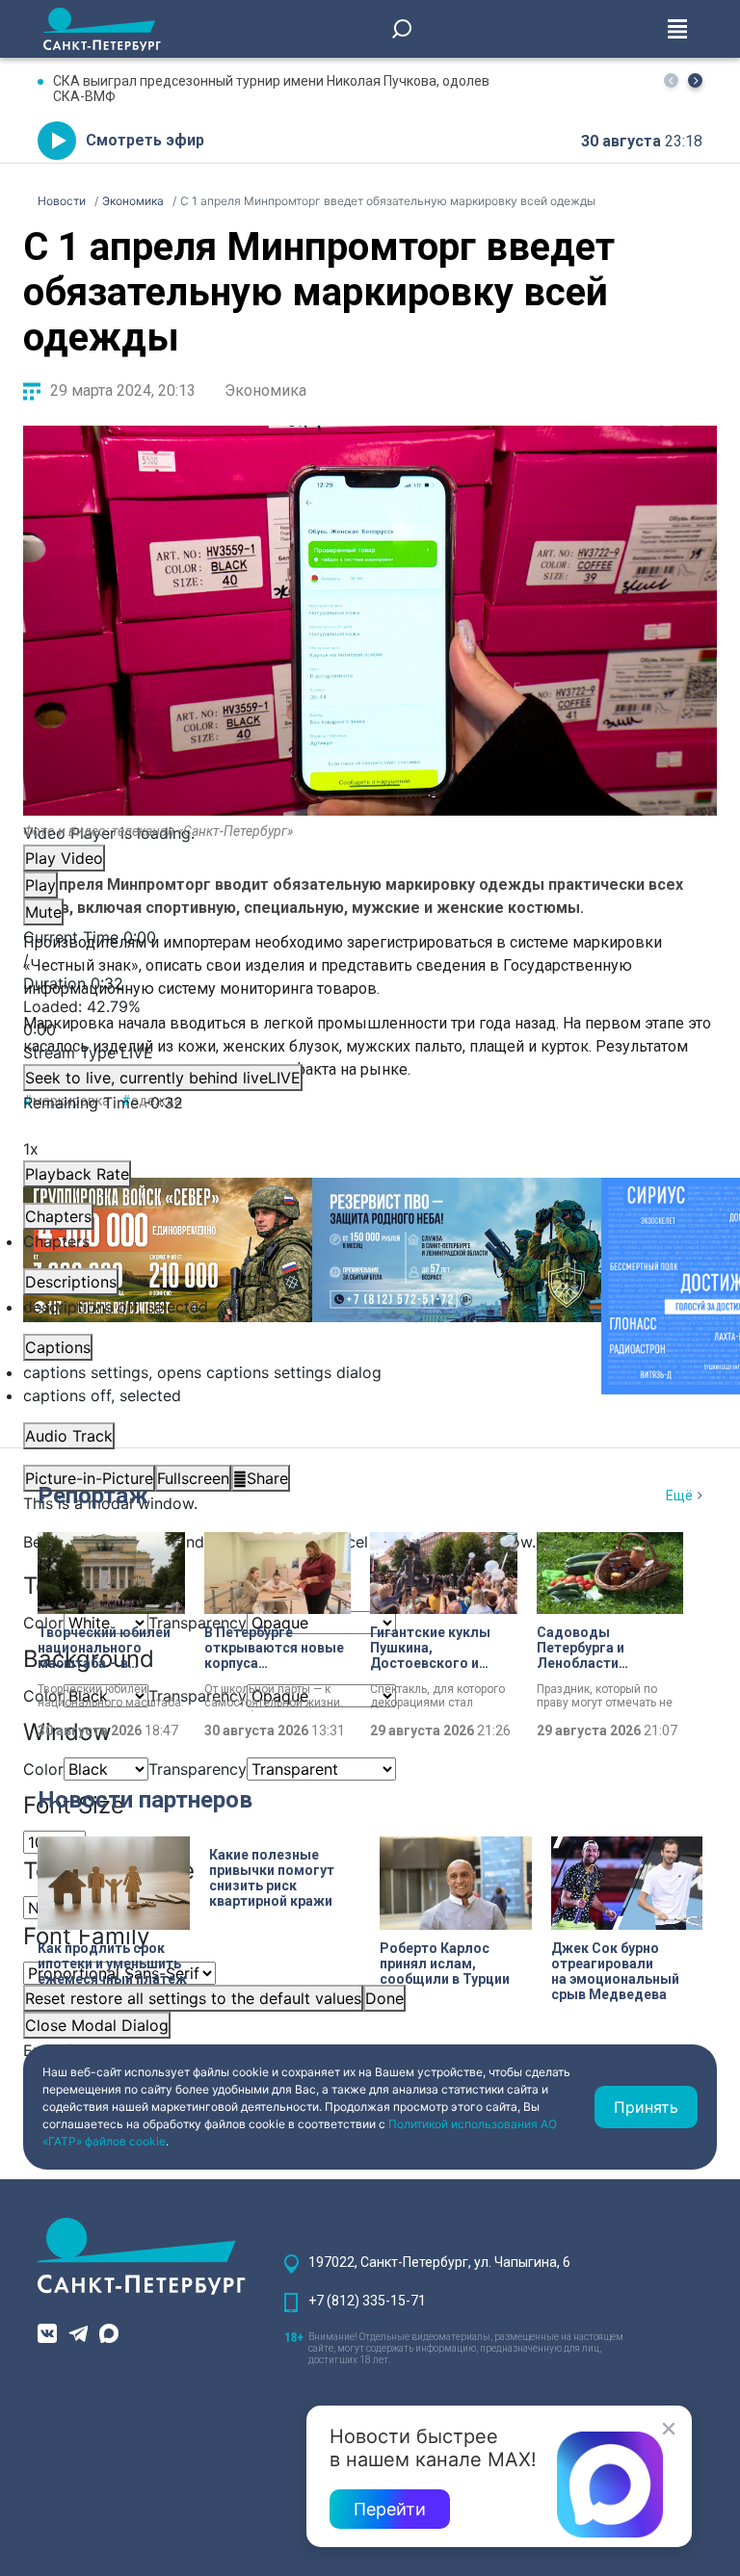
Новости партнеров (145, 1800)
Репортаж (93, 1496)
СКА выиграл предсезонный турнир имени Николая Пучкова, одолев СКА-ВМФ (271, 89)
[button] (695, 80)
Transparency (198, 1623)
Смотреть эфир (145, 140)
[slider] (370, 1018)
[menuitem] (370, 1372)
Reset (193, 1998)
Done (384, 1998)
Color (43, 1769)
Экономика (265, 390)
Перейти (390, 2509)
